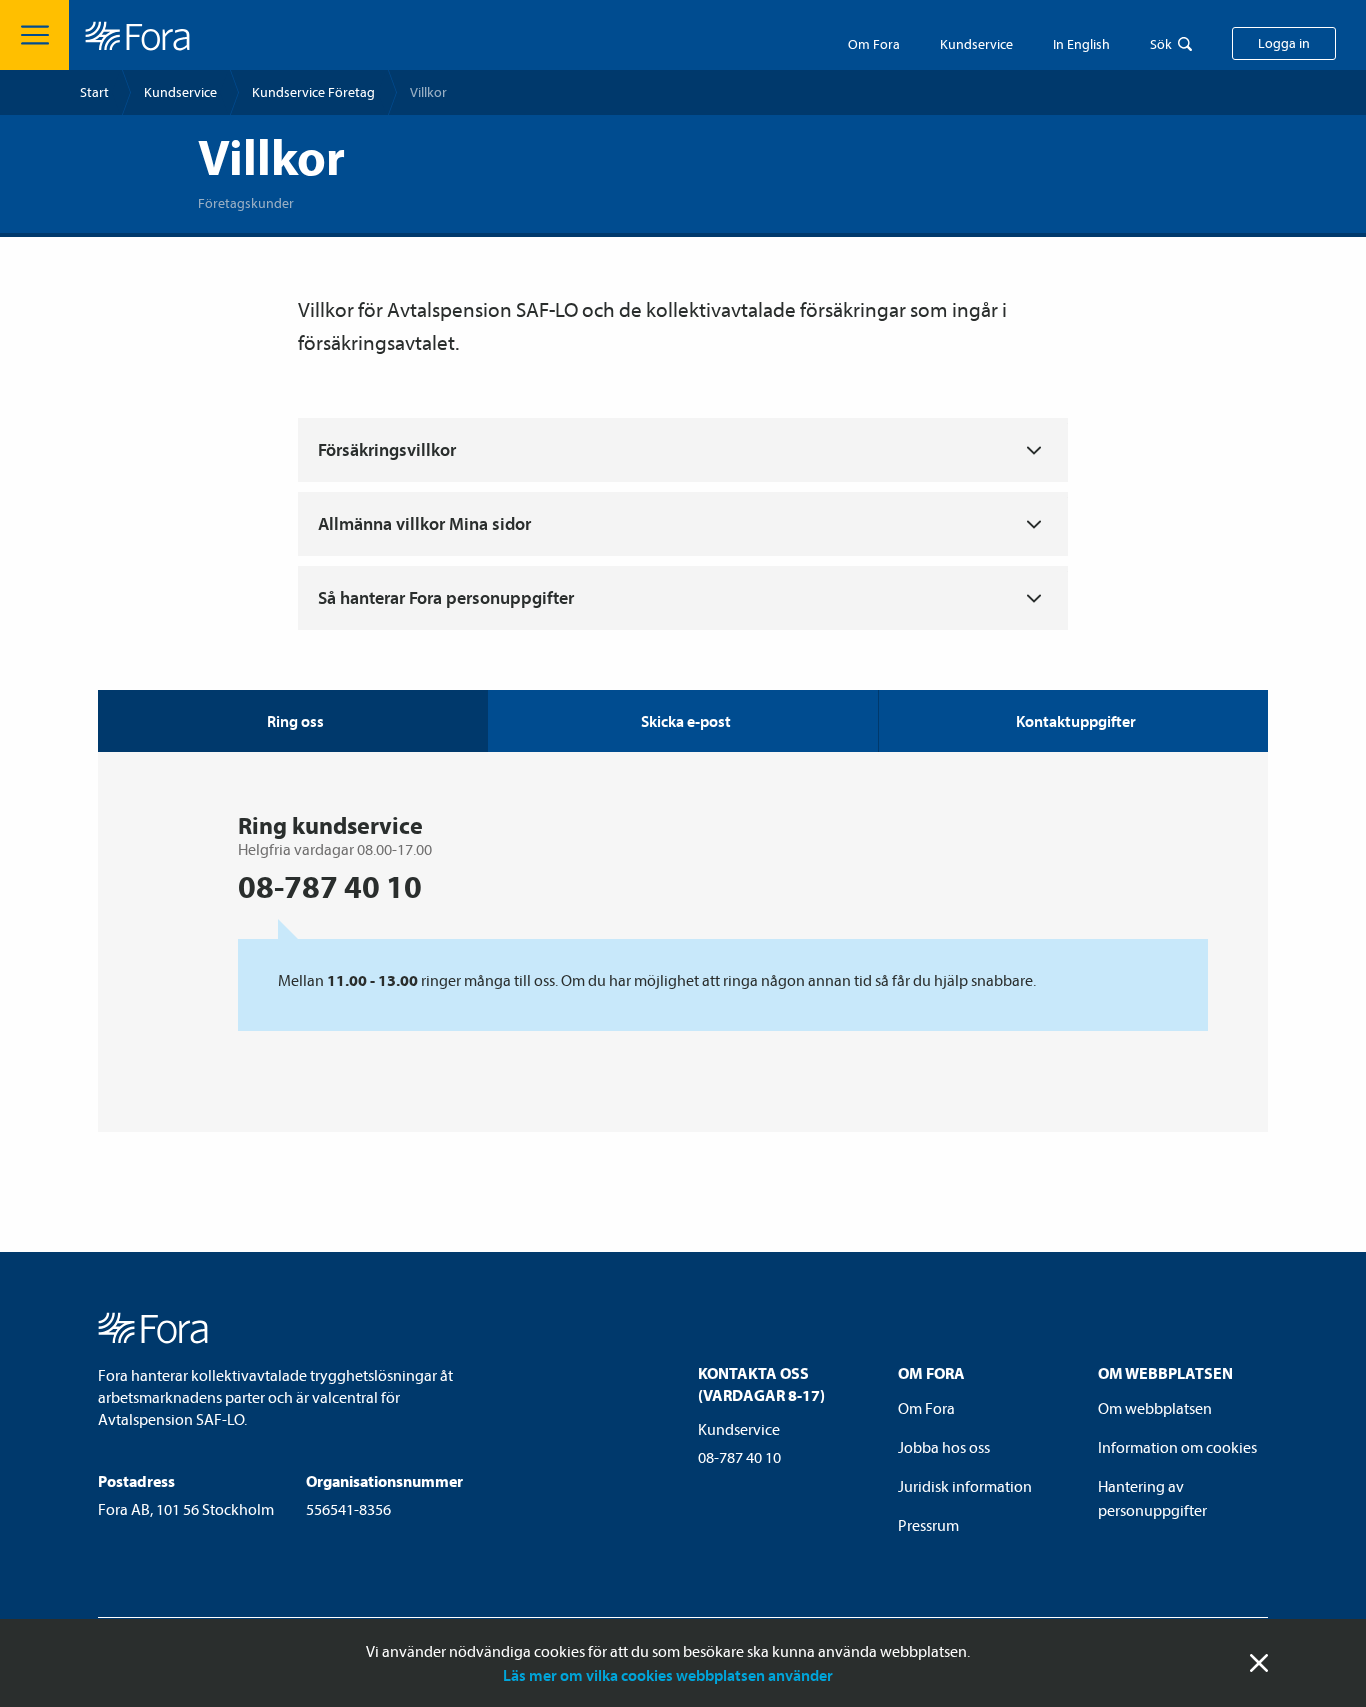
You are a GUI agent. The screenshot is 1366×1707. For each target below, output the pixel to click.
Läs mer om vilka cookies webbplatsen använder (668, 1675)
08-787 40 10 (739, 1457)
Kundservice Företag (313, 92)
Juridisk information (965, 1486)
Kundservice (180, 92)
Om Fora (874, 44)
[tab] (682, 721)
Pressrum (928, 1525)
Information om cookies (1177, 1447)
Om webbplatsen (1155, 1408)
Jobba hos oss (944, 1447)
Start (94, 92)
